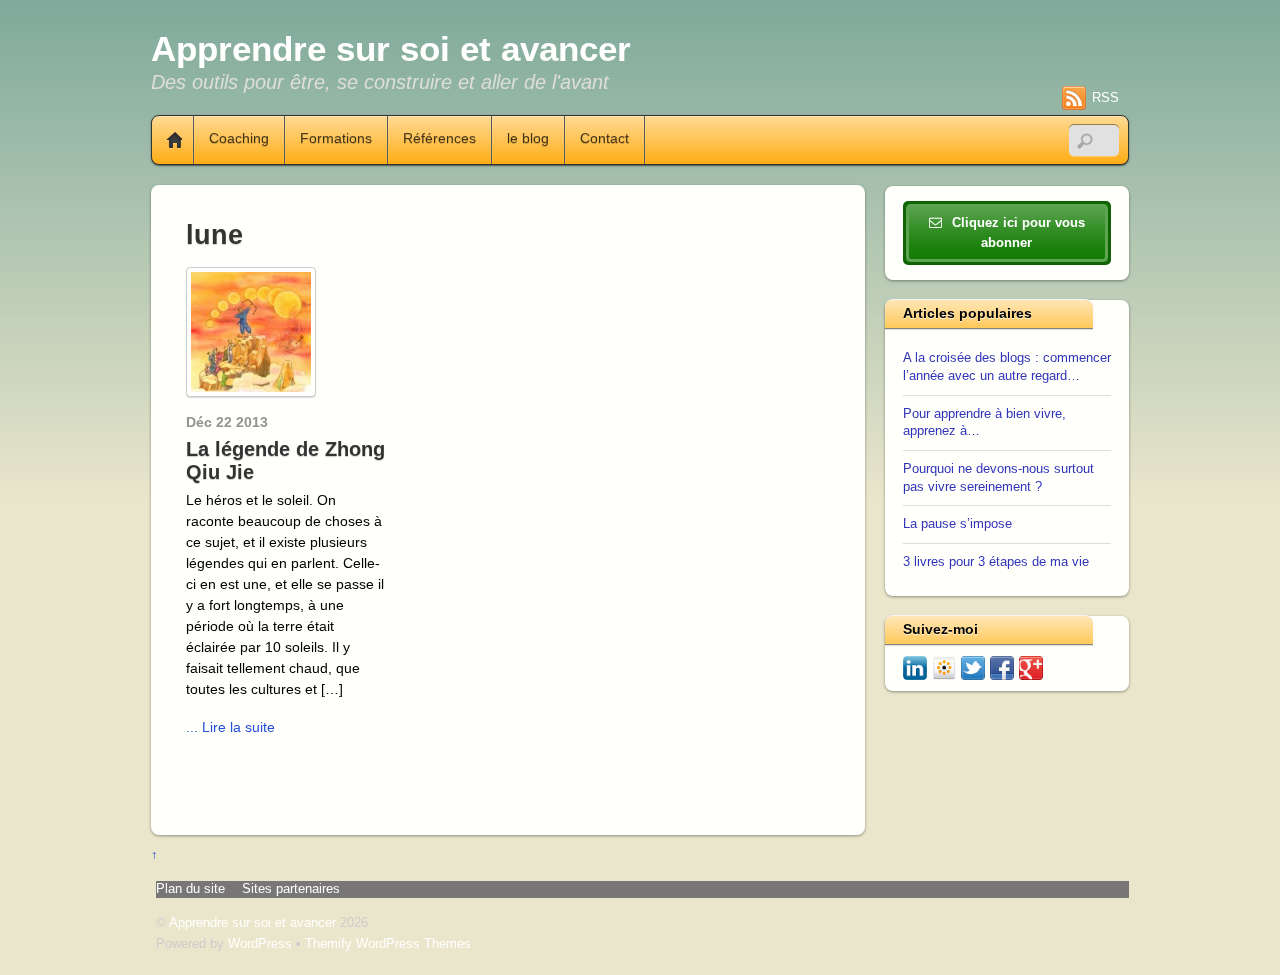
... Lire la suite (230, 727)
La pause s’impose (957, 524)
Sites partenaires (291, 889)
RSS (1105, 97)
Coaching (239, 139)
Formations (336, 139)
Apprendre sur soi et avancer (252, 923)
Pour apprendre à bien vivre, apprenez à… (984, 423)
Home (167, 140)
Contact (604, 139)
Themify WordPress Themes (388, 944)
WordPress (260, 944)
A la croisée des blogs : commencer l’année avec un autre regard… (1007, 367)
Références (439, 139)
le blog (528, 139)
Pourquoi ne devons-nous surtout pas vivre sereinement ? (998, 478)
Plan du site (190, 889)
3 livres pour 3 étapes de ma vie (996, 562)
